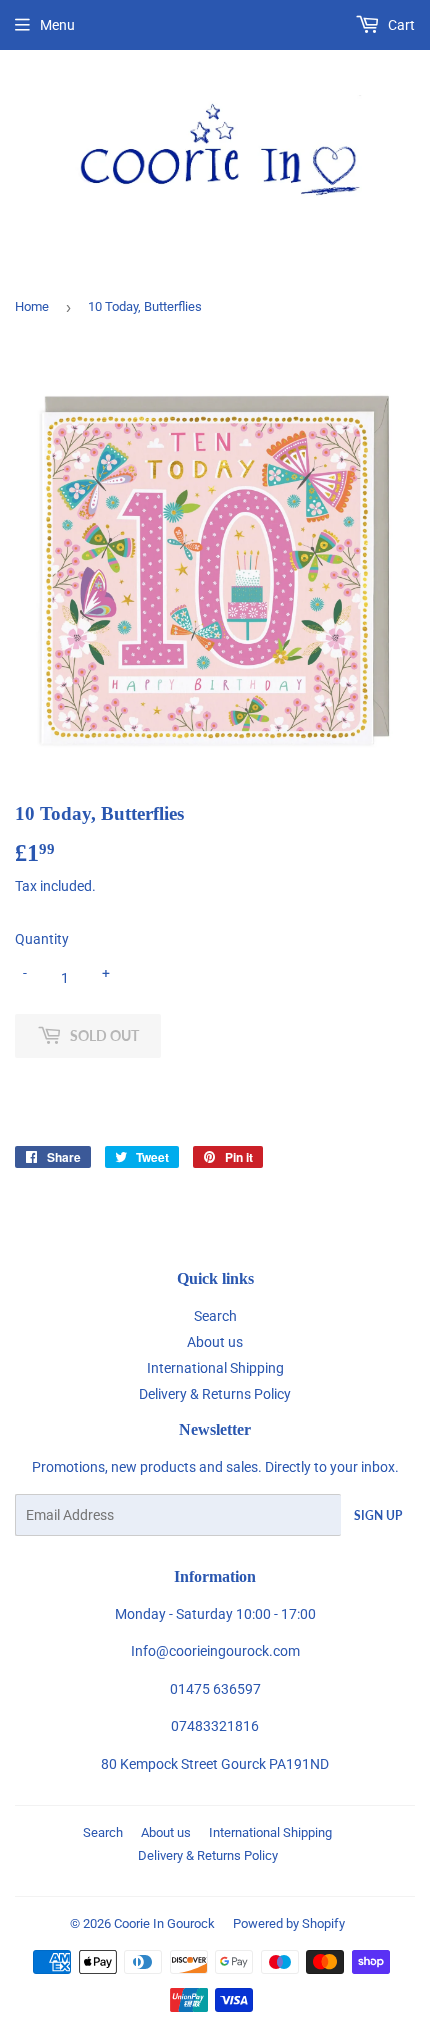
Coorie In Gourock (164, 1923)
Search (215, 1316)
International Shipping (215, 1368)
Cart (400, 25)
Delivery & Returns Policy (215, 1394)
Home (32, 306)
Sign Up (378, 1515)
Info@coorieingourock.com (215, 1651)
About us (215, 1342)
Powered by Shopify (289, 1923)
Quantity (42, 939)
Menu (57, 25)
